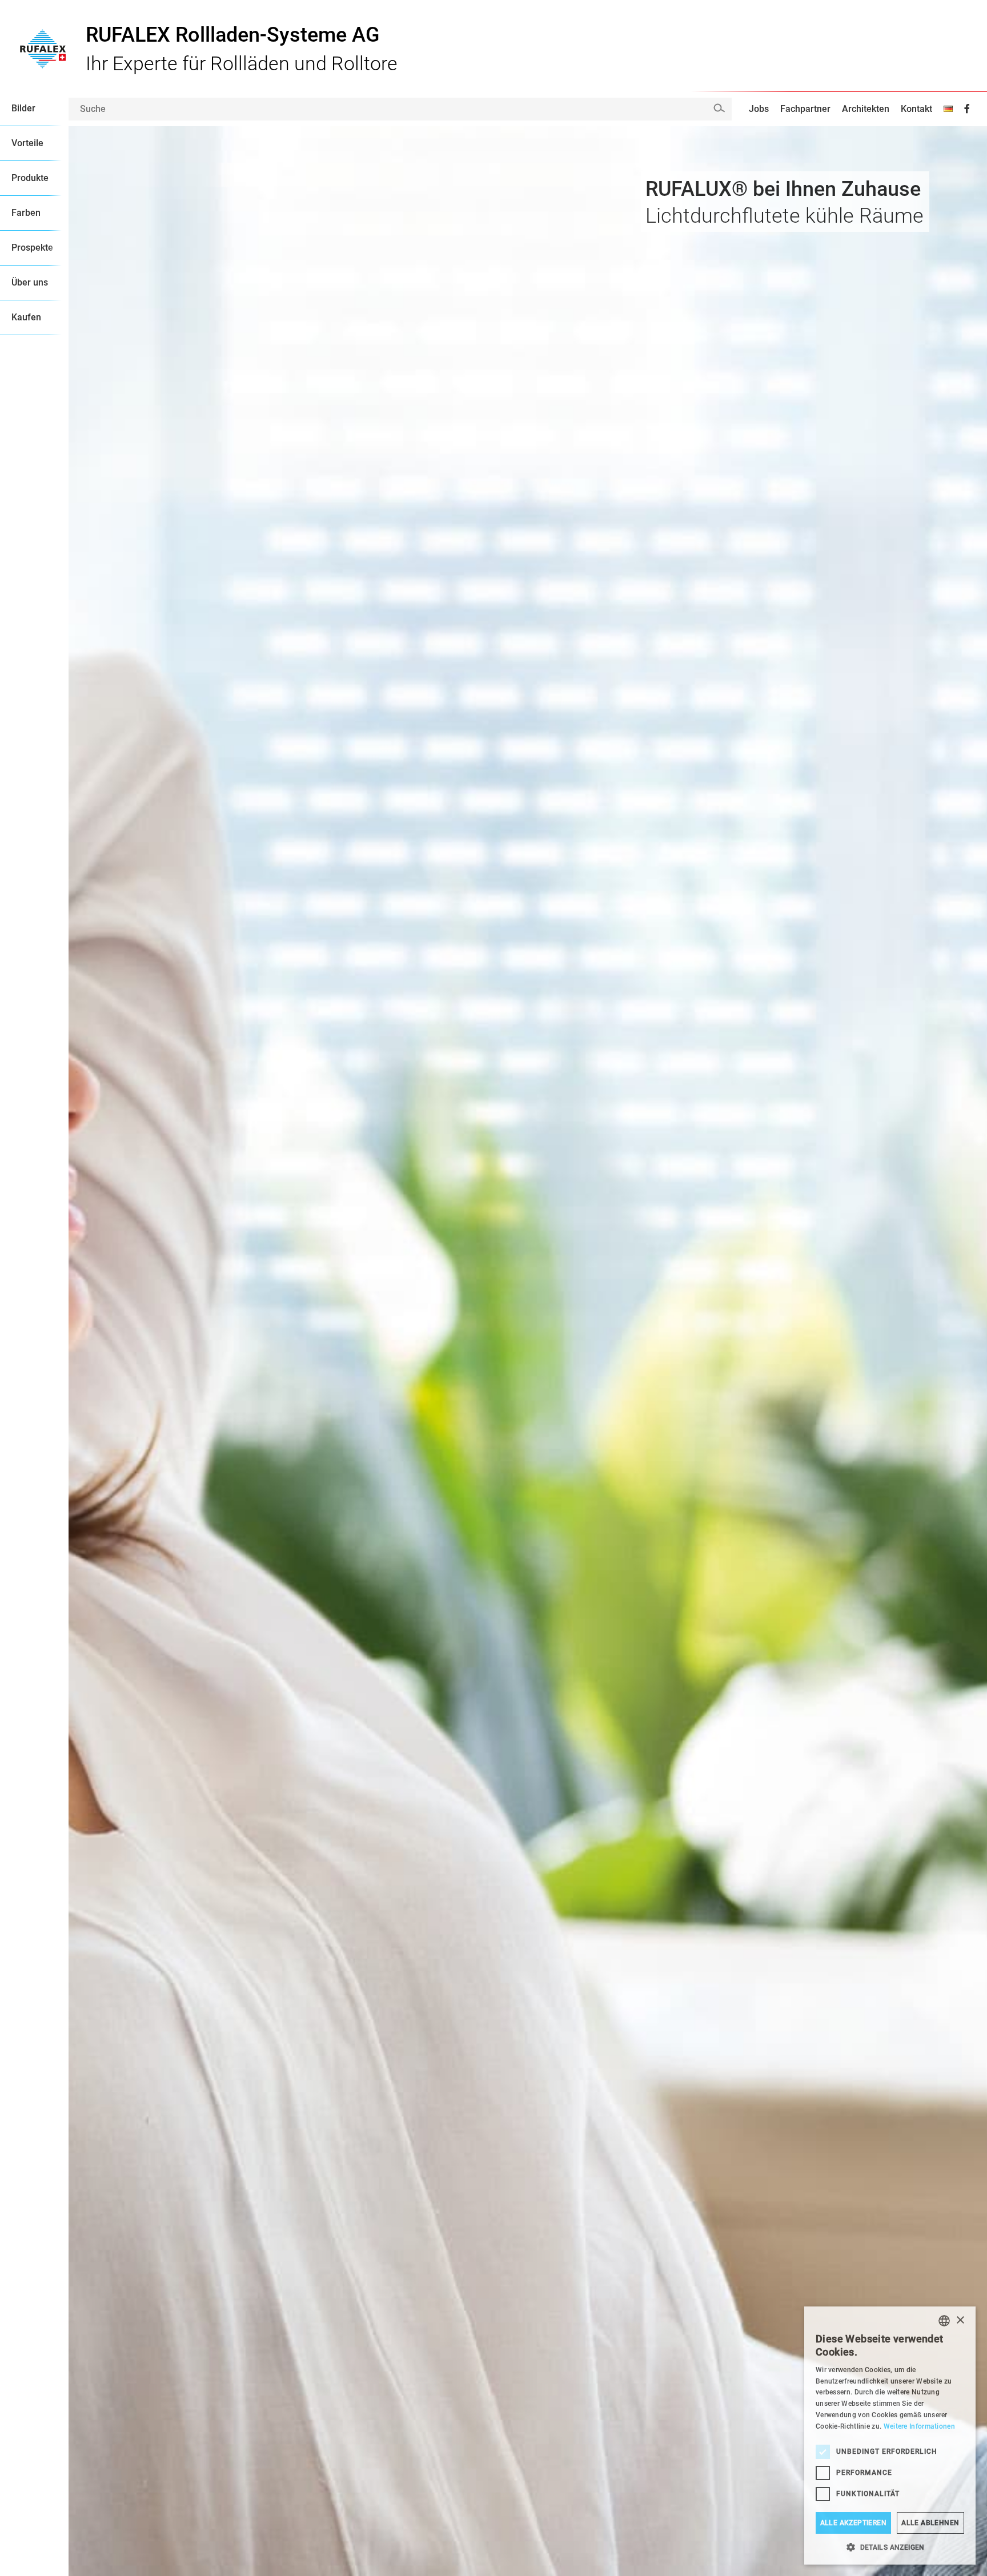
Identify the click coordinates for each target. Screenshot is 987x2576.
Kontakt (916, 109)
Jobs (759, 109)
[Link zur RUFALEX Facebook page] (967, 109)
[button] (890, 2547)
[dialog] (890, 2436)
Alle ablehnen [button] (930, 2523)
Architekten (866, 109)
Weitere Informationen (919, 2426)
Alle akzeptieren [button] (853, 2523)
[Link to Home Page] (43, 46)
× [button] (960, 2320)
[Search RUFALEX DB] (719, 108)
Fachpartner (805, 109)
